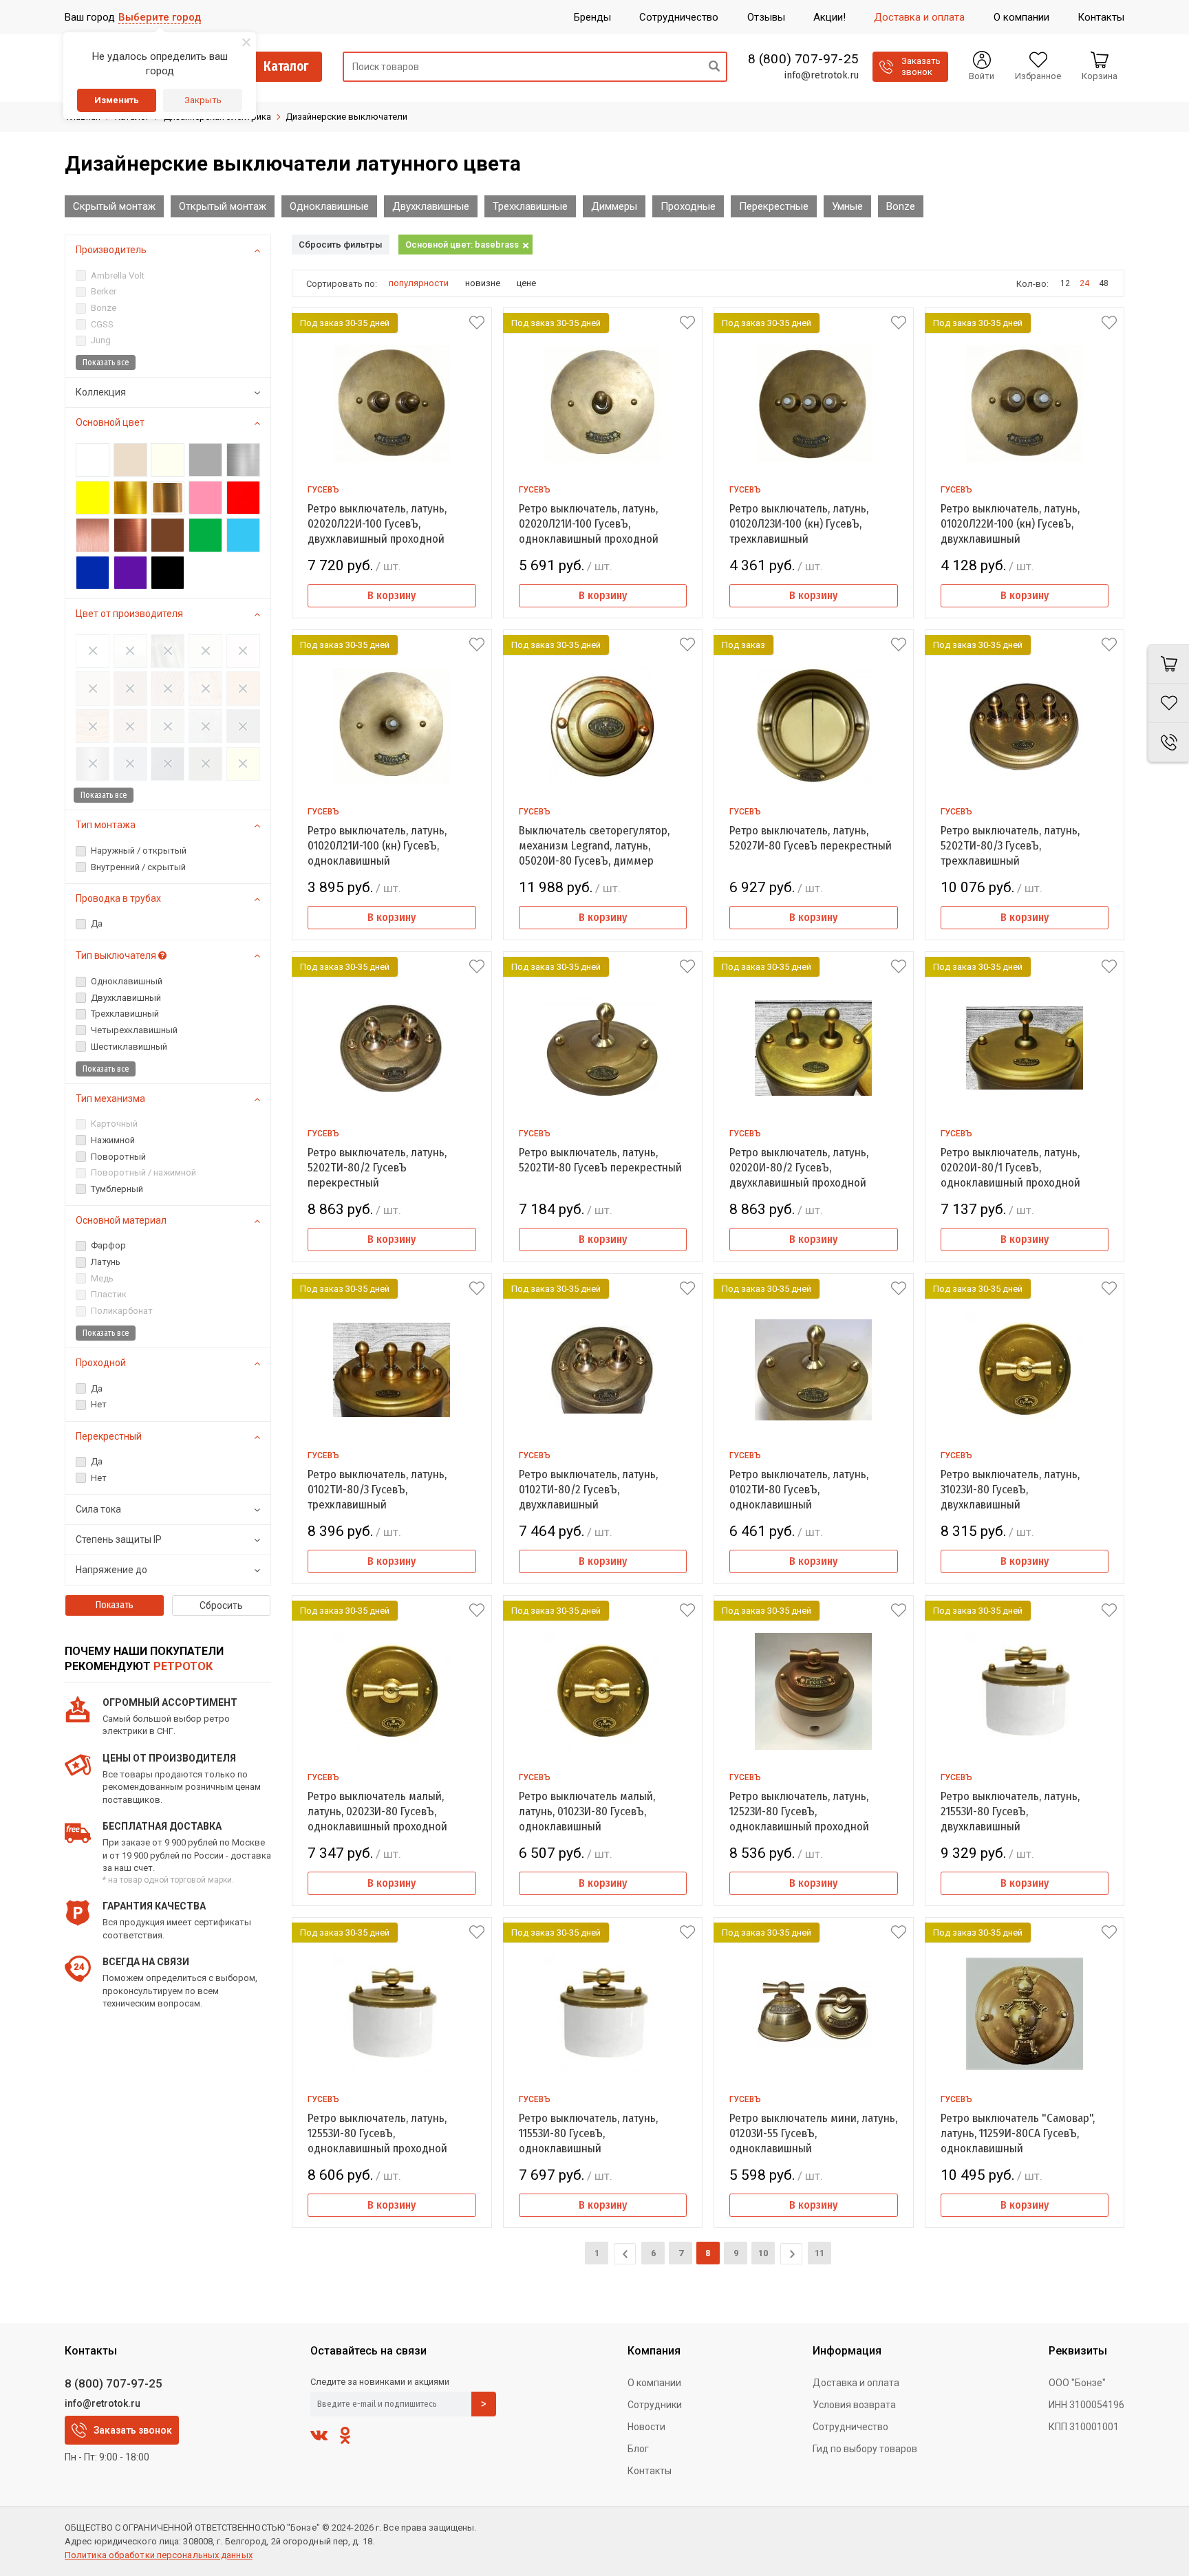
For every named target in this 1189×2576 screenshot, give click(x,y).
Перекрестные (774, 206)
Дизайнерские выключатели (346, 117)
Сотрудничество (850, 2427)
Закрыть (203, 100)
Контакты (650, 2471)
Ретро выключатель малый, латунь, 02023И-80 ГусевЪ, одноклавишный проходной (377, 1811)
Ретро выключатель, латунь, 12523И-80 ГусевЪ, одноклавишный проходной (799, 1811)
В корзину (392, 595)
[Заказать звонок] (1168, 743)
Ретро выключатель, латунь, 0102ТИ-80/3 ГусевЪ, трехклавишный (377, 1490)
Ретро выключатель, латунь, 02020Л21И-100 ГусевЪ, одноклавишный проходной (589, 524)
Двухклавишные (431, 206)
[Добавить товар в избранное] (477, 323)
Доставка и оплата (856, 2383)
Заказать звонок (133, 2430)
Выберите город (160, 17)
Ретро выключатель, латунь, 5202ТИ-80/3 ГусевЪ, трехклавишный (1010, 846)
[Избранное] (1168, 703)
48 (1104, 283)
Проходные (688, 206)
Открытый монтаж (223, 206)
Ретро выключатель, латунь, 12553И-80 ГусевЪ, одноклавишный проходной (377, 2133)
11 (820, 2253)
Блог (638, 2449)
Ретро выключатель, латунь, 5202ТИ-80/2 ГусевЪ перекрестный (377, 1168)
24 (1084, 283)
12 (1065, 283)
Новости (646, 2427)
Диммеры (614, 206)
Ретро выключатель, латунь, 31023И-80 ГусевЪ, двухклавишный (1010, 1490)
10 (763, 2253)
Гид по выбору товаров (865, 2449)
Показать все (106, 362)
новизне (483, 283)
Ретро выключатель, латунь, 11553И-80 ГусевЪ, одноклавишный (588, 2133)
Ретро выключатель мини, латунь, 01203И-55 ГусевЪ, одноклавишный (813, 2133)
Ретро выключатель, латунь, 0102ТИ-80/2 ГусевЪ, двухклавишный (588, 1490)
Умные (847, 206)
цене (526, 283)
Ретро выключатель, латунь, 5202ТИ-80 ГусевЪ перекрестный (600, 1160)
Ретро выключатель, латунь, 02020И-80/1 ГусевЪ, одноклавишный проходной (1010, 1168)
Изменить (117, 100)
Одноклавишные (329, 206)
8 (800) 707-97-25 (803, 59)
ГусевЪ (323, 490)
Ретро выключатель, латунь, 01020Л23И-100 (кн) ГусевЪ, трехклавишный (799, 524)
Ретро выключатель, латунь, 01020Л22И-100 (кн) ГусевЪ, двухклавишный (1010, 524)
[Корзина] (1168, 664)
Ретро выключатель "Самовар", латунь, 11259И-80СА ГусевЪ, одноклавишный (1018, 2133)
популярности (419, 283)
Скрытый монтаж (114, 206)
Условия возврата (854, 2405)
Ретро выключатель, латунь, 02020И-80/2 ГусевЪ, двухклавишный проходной (799, 1168)
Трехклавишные (530, 206)
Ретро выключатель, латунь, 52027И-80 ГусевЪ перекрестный (811, 838)
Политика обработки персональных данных (159, 2555)
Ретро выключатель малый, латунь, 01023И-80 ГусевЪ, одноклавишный (587, 1811)
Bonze (901, 206)
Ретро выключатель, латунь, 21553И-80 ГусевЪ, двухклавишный (1010, 1811)
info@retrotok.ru (821, 75)
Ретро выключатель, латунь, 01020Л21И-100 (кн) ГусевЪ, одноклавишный (377, 846)
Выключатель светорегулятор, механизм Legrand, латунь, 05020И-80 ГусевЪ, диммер (594, 846)
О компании (654, 2383)
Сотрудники (655, 2405)
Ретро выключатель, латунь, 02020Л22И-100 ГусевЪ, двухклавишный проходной (377, 524)
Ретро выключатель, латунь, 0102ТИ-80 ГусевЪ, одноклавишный (799, 1490)
